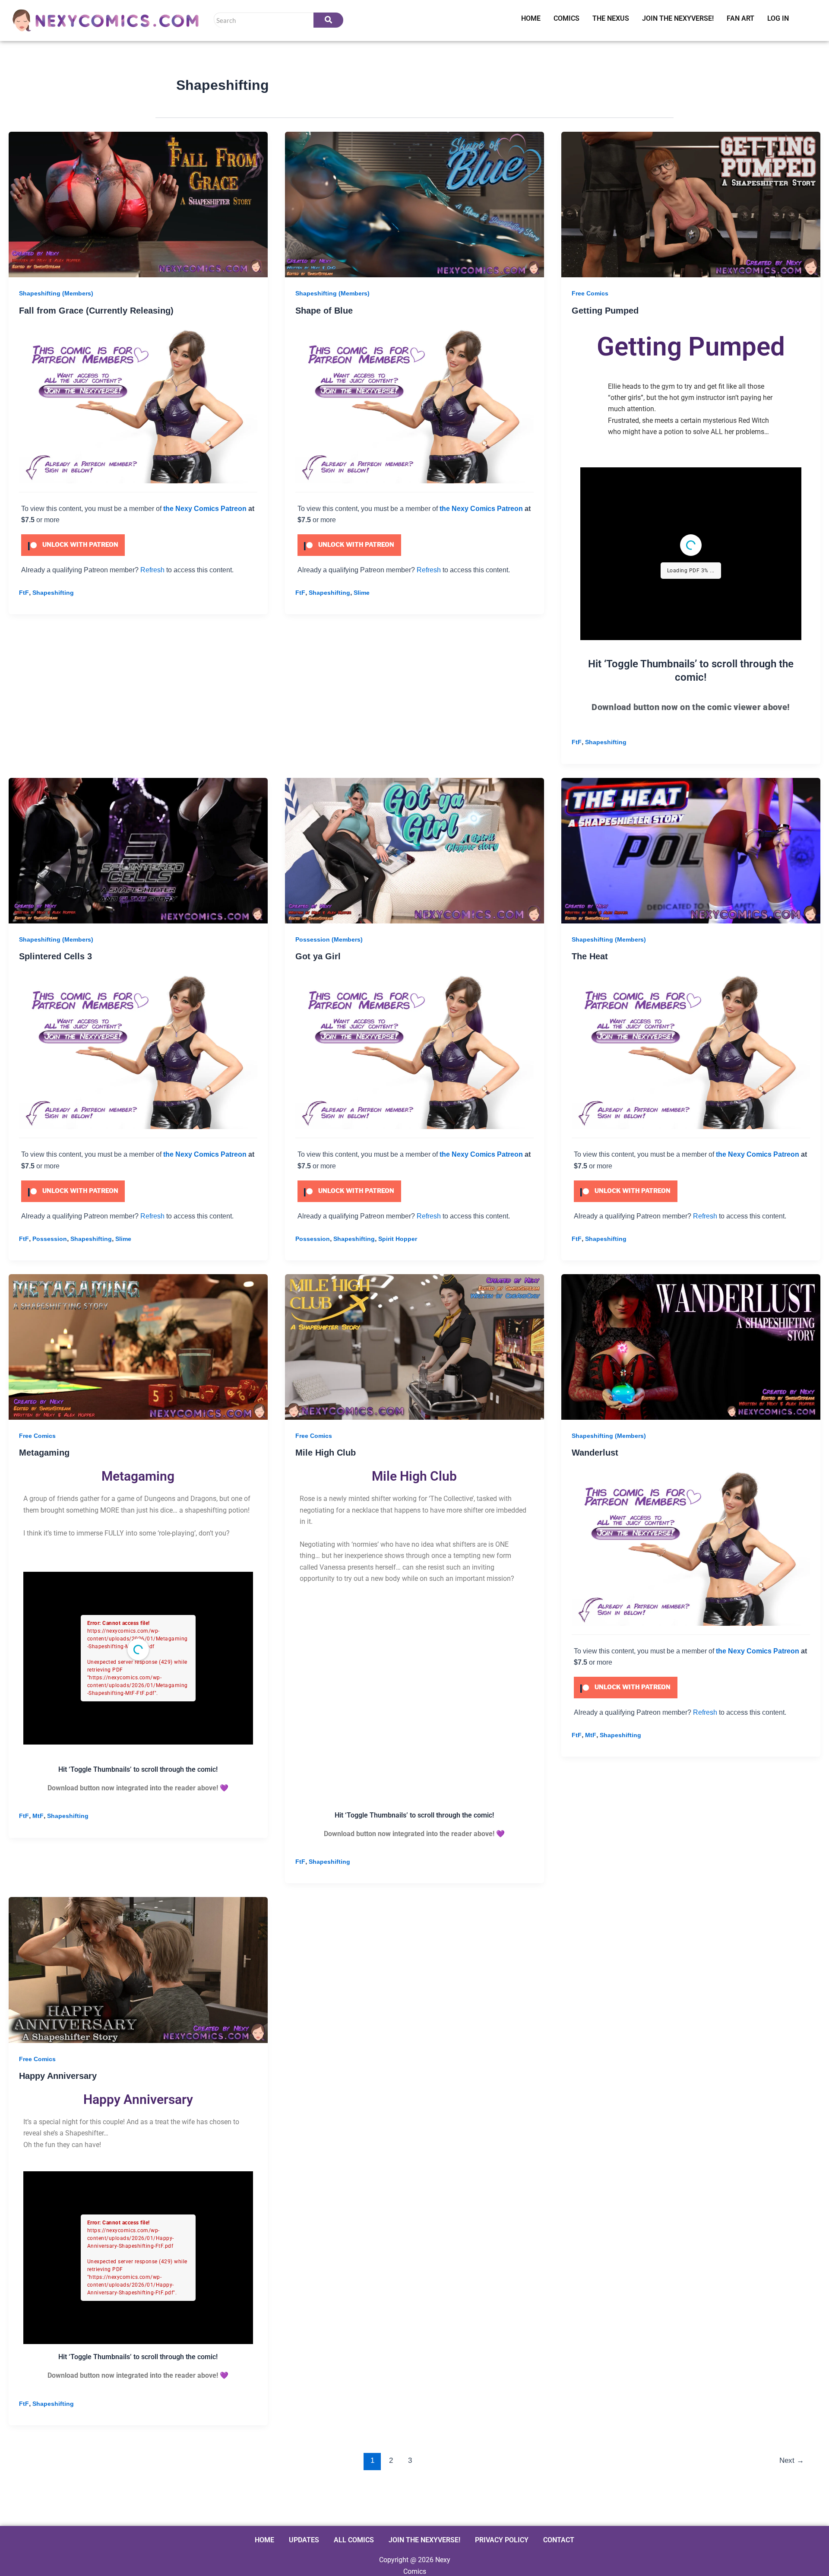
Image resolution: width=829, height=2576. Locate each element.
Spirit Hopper (398, 1239)
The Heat (590, 956)
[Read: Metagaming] (138, 1347)
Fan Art (740, 18)
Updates (304, 2540)
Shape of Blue (324, 311)
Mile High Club (326, 1453)
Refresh (152, 570)
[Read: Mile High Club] (414, 1347)
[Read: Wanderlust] (691, 1347)
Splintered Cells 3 (55, 956)
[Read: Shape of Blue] (414, 205)
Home (531, 18)
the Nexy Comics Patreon (205, 509)
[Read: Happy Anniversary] (138, 1970)
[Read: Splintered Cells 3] (138, 851)
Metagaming (44, 1453)
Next (792, 2460)
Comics (566, 18)
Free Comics (590, 293)
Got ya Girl (318, 956)
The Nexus (611, 18)
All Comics (354, 2540)
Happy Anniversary (58, 2076)
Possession (50, 1239)
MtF (38, 1816)
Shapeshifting (53, 593)
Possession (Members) (329, 939)
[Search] (328, 20)
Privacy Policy (502, 2540)
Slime (362, 593)
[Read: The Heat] (691, 851)
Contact (559, 2540)
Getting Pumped (605, 311)
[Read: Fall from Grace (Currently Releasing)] (138, 205)
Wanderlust (595, 1453)
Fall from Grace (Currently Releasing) (96, 311)
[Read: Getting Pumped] (691, 205)
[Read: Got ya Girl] (414, 851)
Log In (778, 18)
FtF (24, 593)
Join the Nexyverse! (678, 18)
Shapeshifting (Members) (56, 293)
